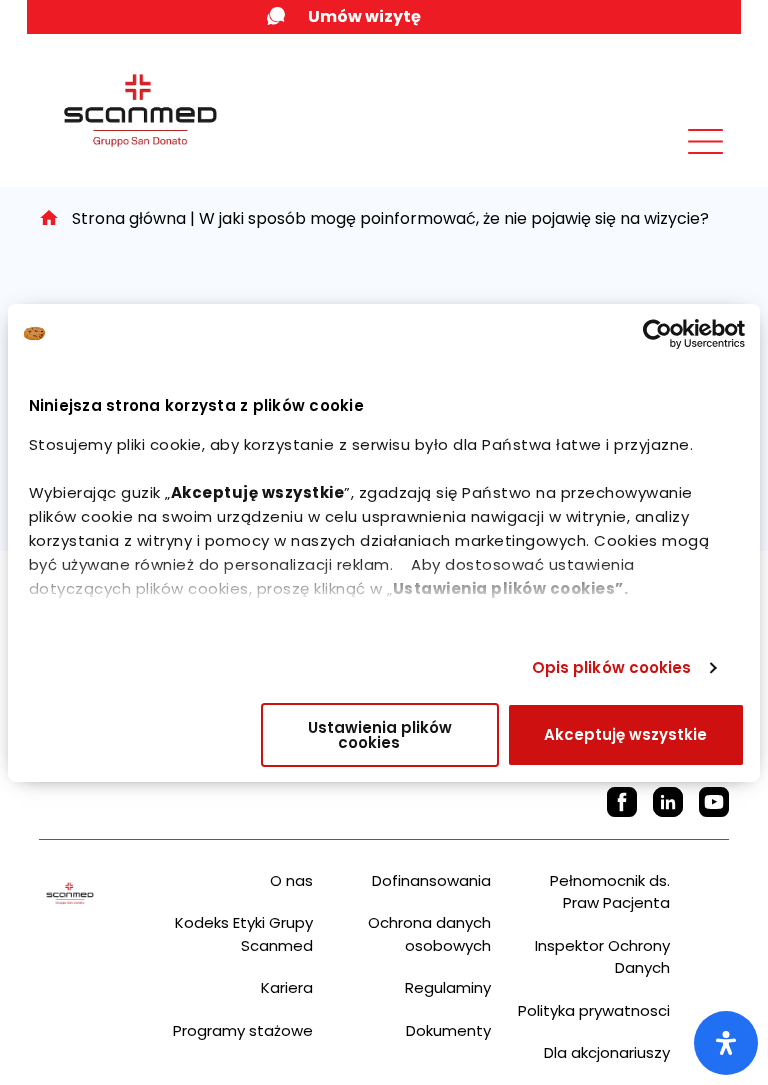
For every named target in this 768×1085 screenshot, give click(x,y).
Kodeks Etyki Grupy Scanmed (244, 934)
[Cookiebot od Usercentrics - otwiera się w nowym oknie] (657, 334)
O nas (291, 880)
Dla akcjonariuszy (607, 1052)
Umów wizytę (364, 16)
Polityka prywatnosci (594, 1010)
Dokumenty (448, 1030)
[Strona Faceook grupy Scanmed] (622, 802)
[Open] (726, 1043)
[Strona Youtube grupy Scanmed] (714, 802)
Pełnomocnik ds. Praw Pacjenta (610, 892)
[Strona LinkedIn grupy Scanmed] (668, 802)
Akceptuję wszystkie (625, 734)
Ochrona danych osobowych (429, 934)
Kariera (287, 987)
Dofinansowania (431, 880)
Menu (661, 157)
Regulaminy (448, 987)
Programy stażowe (243, 1030)
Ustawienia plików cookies (380, 735)
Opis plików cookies (612, 667)
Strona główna (129, 218)
